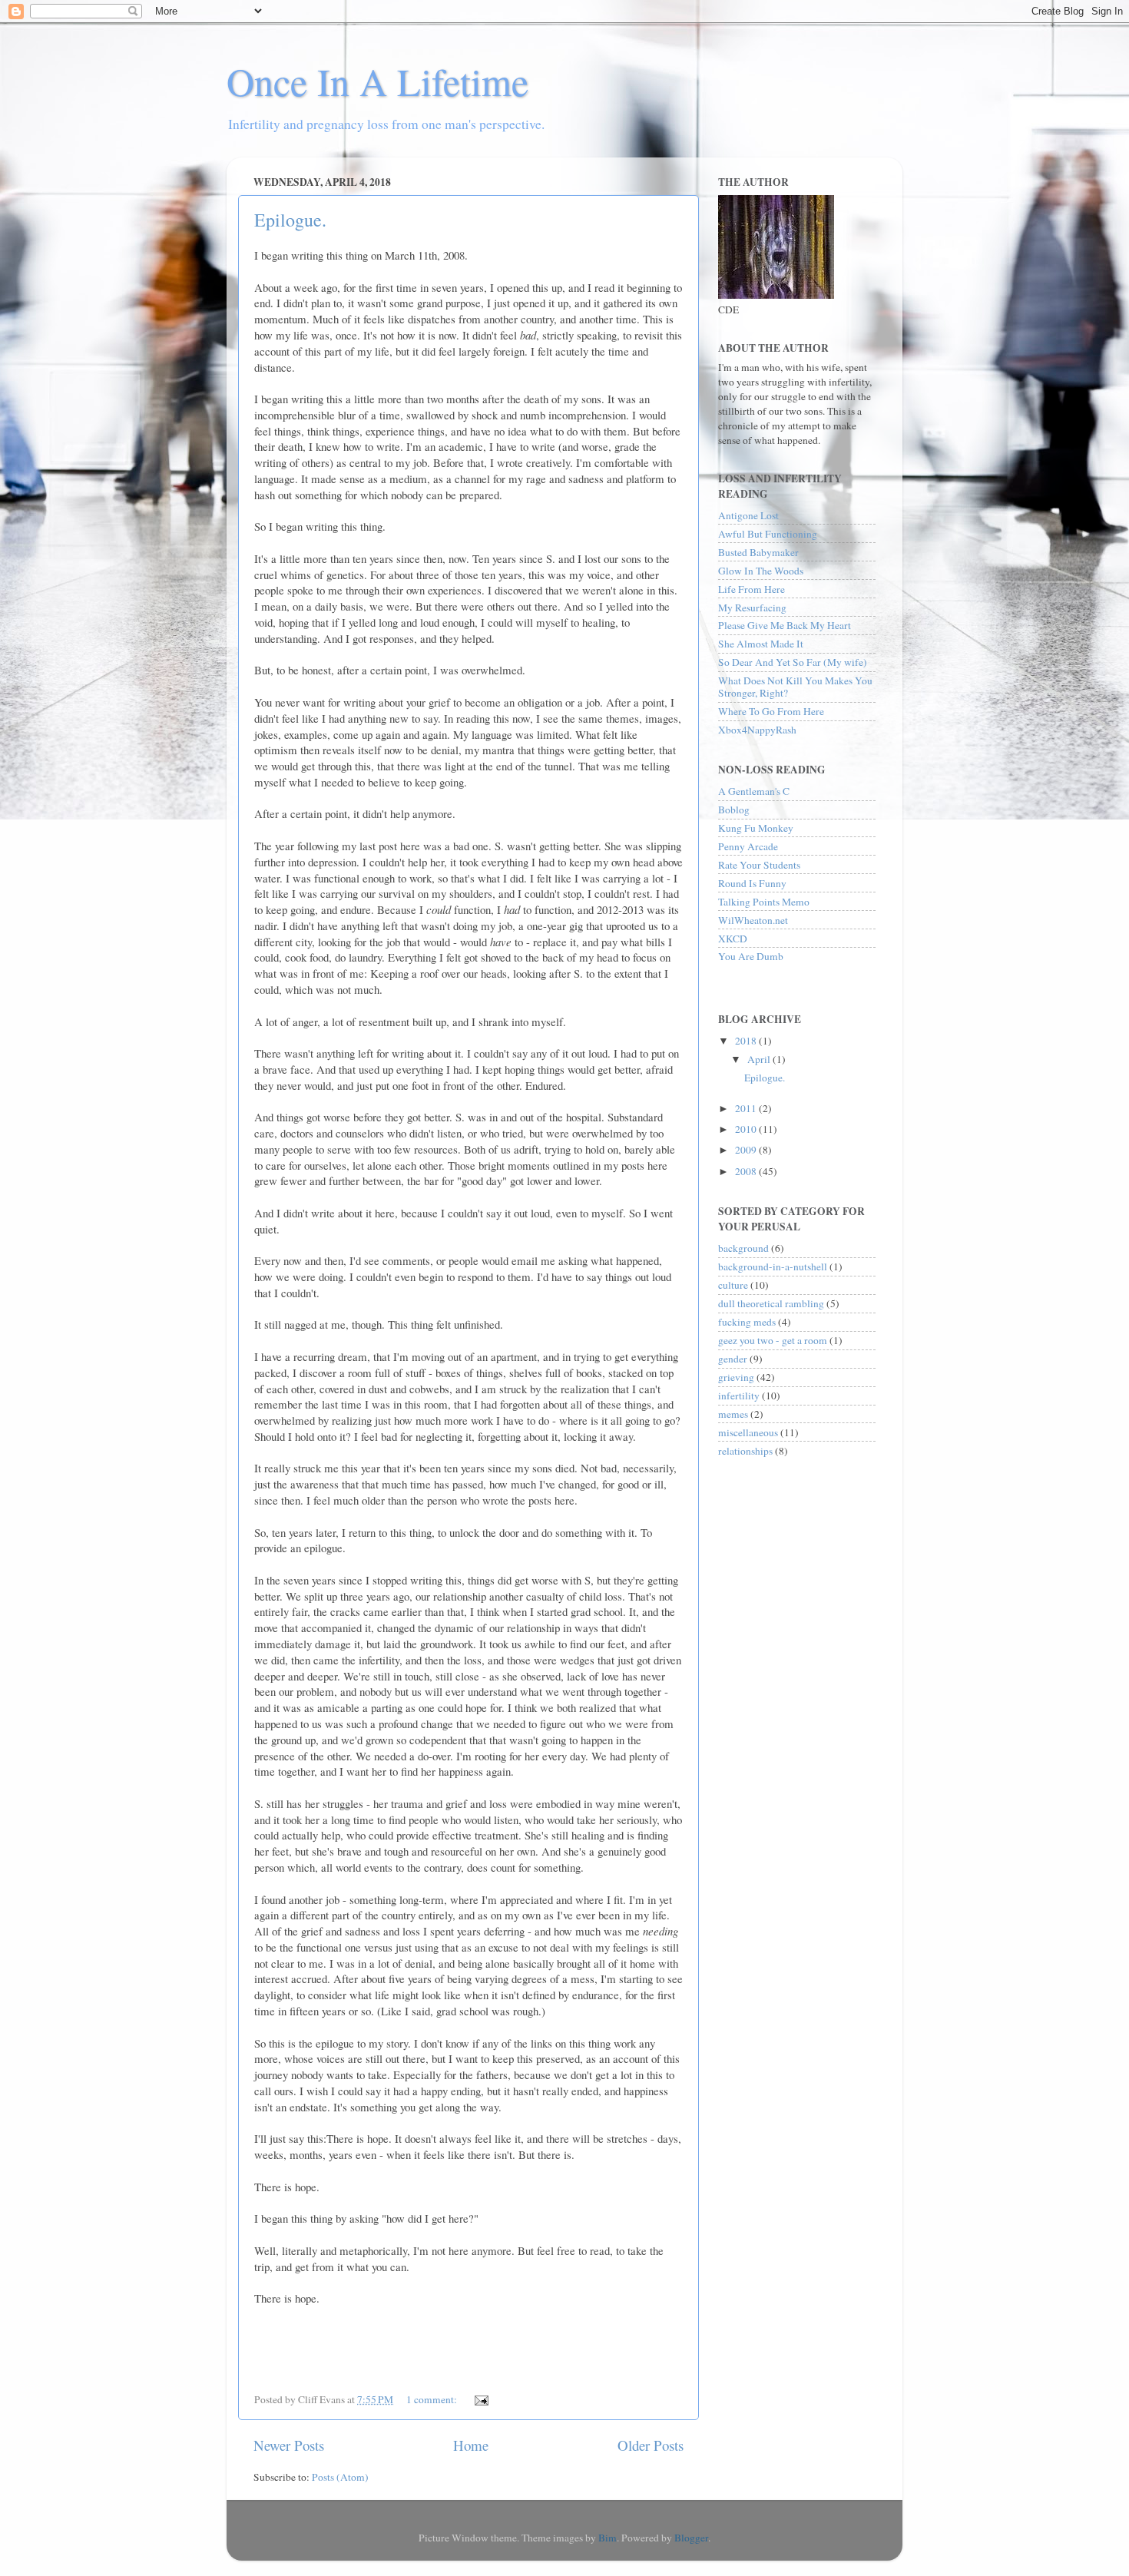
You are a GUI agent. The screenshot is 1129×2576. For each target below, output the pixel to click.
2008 (747, 1171)
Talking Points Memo (764, 902)
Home (471, 2445)
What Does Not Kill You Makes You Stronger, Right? (795, 687)
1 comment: (433, 2399)
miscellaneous (748, 1432)
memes (733, 1414)
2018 (747, 1041)
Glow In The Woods (761, 571)
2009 (747, 1150)
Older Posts (651, 2445)
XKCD (733, 939)
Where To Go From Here (771, 711)
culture (733, 1285)
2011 (747, 1108)
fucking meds (747, 1322)
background (743, 1248)
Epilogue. (290, 220)
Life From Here (752, 589)
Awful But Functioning (768, 534)
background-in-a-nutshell (773, 1266)
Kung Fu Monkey (756, 828)
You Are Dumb (751, 956)
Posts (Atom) (340, 2477)
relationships (745, 1451)
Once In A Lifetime (377, 81)
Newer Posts (289, 2445)
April (760, 1059)
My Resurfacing (752, 608)
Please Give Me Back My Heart (785, 625)
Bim (608, 2538)
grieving (736, 1377)
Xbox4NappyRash (757, 730)
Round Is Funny (752, 883)
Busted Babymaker (758, 552)
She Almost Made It (761, 644)
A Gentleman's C (754, 791)
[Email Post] (480, 2399)
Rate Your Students (759, 865)
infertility (739, 1396)
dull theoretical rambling (771, 1303)
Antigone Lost (748, 515)
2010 (747, 1129)
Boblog (734, 810)
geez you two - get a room (773, 1340)
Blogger (691, 2538)
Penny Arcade (748, 846)
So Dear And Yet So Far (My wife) (793, 662)
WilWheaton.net (753, 920)
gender (733, 1359)
